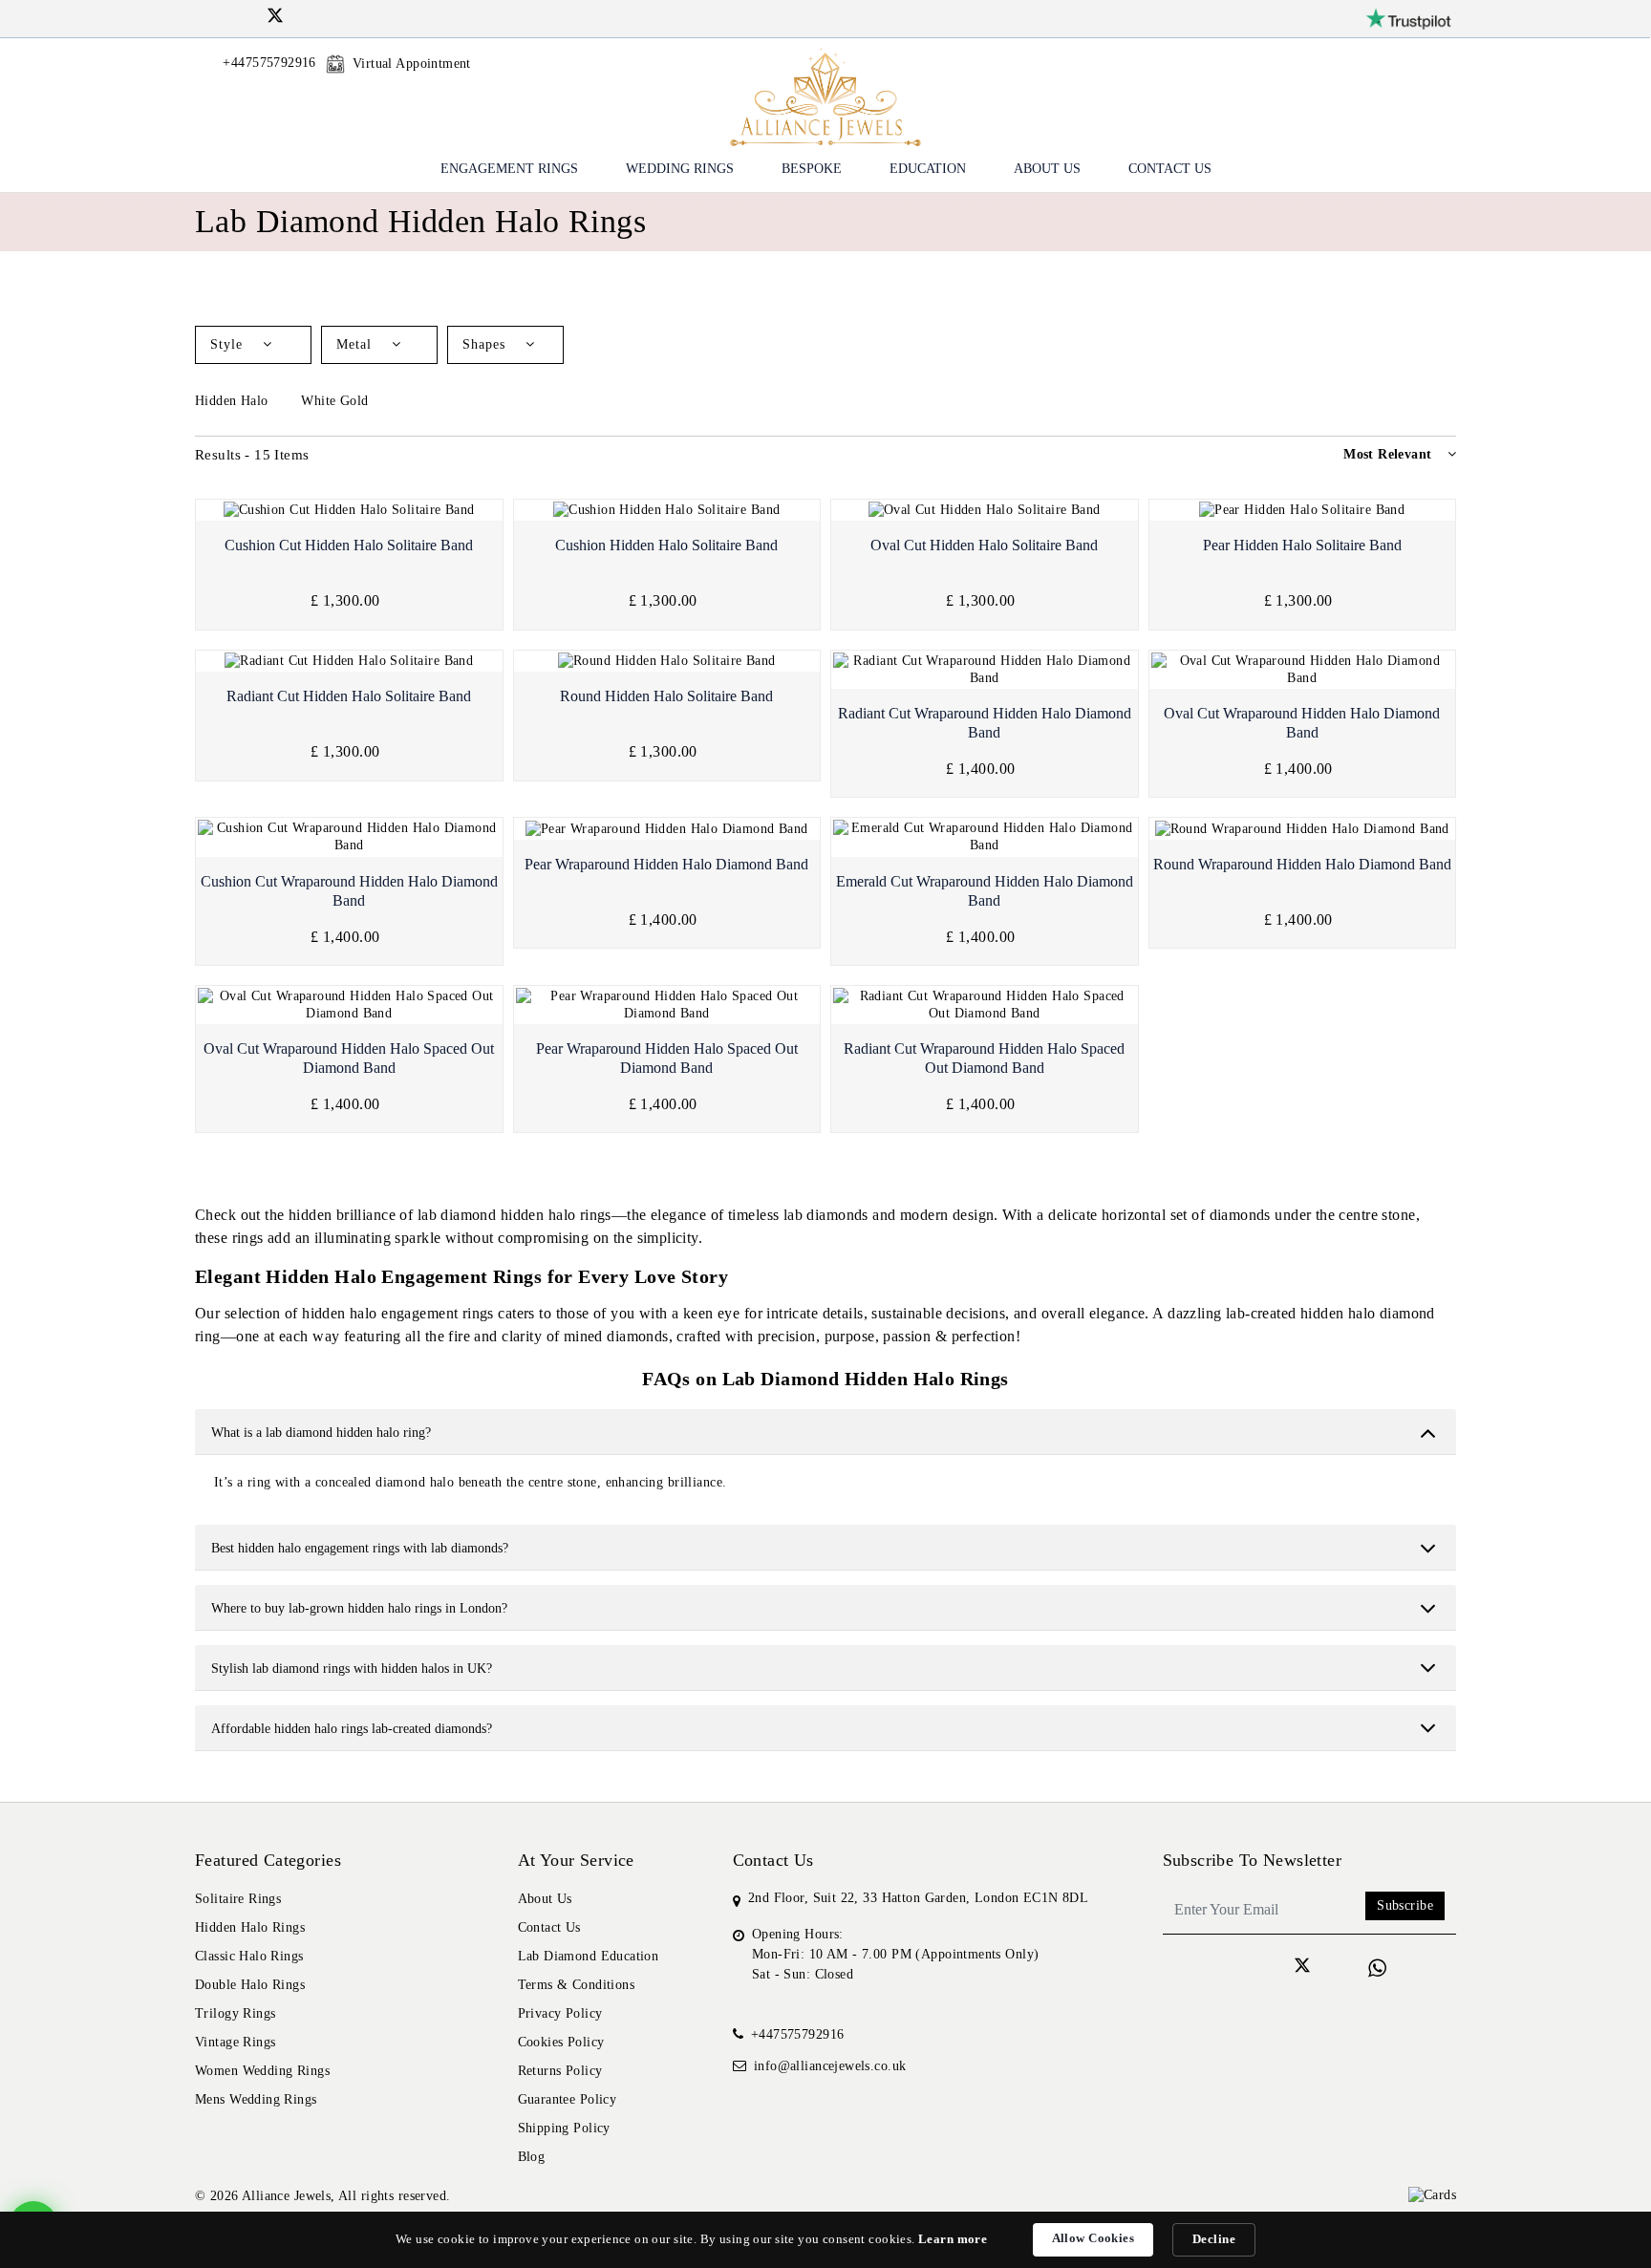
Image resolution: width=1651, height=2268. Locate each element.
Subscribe (1405, 1905)
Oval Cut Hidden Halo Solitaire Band (984, 545)
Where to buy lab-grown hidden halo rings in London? (359, 1608)
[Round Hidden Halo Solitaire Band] (667, 662)
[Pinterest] (324, 16)
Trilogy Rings (235, 2013)
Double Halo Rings (250, 1985)
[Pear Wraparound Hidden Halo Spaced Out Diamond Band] (667, 1005)
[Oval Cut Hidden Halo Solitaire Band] (985, 511)
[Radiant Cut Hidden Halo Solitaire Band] (349, 662)
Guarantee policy (568, 2099)
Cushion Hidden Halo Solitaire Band (666, 545)
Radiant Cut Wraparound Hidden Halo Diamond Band (985, 723)
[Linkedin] (251, 16)
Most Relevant (1387, 454)
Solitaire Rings (238, 1899)
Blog (532, 2157)
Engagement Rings (509, 169)
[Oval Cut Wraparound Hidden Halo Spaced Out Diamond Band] (349, 1005)
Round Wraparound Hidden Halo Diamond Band (1302, 864)
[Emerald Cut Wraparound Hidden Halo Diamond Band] (985, 837)
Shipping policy (564, 2128)
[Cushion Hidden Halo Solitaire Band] (667, 511)
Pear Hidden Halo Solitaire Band (1302, 545)
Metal (356, 344)
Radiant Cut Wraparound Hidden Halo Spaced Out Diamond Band (984, 1058)
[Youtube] (300, 16)
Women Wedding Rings (262, 2071)
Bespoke (812, 169)
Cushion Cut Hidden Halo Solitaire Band (349, 545)
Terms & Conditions (577, 1985)
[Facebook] (202, 16)
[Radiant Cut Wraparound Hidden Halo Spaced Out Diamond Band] (985, 1005)
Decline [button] (1214, 2239)
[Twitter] (275, 19)
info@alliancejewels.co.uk (830, 2066)
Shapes (486, 344)
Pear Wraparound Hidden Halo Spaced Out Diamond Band (667, 1058)
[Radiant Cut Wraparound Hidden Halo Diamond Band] (985, 670)
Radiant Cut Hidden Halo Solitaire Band (349, 696)
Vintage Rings (235, 2042)
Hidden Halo (234, 401)
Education (928, 169)
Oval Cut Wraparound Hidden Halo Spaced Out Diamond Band (349, 1058)
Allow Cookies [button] (1093, 2238)
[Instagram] (226, 16)
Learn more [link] (953, 2239)
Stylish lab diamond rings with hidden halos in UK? (352, 1669)
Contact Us (1170, 169)
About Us (1047, 169)
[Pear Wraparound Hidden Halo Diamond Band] (667, 829)
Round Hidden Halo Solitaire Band (666, 696)
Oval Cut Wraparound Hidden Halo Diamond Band (1302, 723)
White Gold (337, 401)
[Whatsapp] (1377, 1968)
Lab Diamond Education (589, 1956)
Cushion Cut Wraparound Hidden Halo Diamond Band (349, 891)
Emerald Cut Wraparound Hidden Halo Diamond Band (985, 891)
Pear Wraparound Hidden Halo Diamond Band (666, 864)
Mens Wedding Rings (256, 2099)
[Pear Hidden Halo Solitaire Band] (1303, 511)
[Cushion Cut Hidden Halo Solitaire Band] (349, 511)
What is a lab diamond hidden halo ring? (321, 1433)
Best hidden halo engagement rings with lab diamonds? (360, 1548)
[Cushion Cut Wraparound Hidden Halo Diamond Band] (349, 837)
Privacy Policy (560, 2013)
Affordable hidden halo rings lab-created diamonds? (352, 1729)
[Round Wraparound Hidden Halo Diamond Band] (1303, 829)
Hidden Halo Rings (250, 1927)
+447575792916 (797, 2034)
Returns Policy (560, 2071)
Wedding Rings (680, 169)
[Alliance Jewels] (825, 95)
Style (229, 344)
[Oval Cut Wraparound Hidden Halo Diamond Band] (1303, 670)
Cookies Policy (561, 2042)
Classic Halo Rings (249, 1956)
